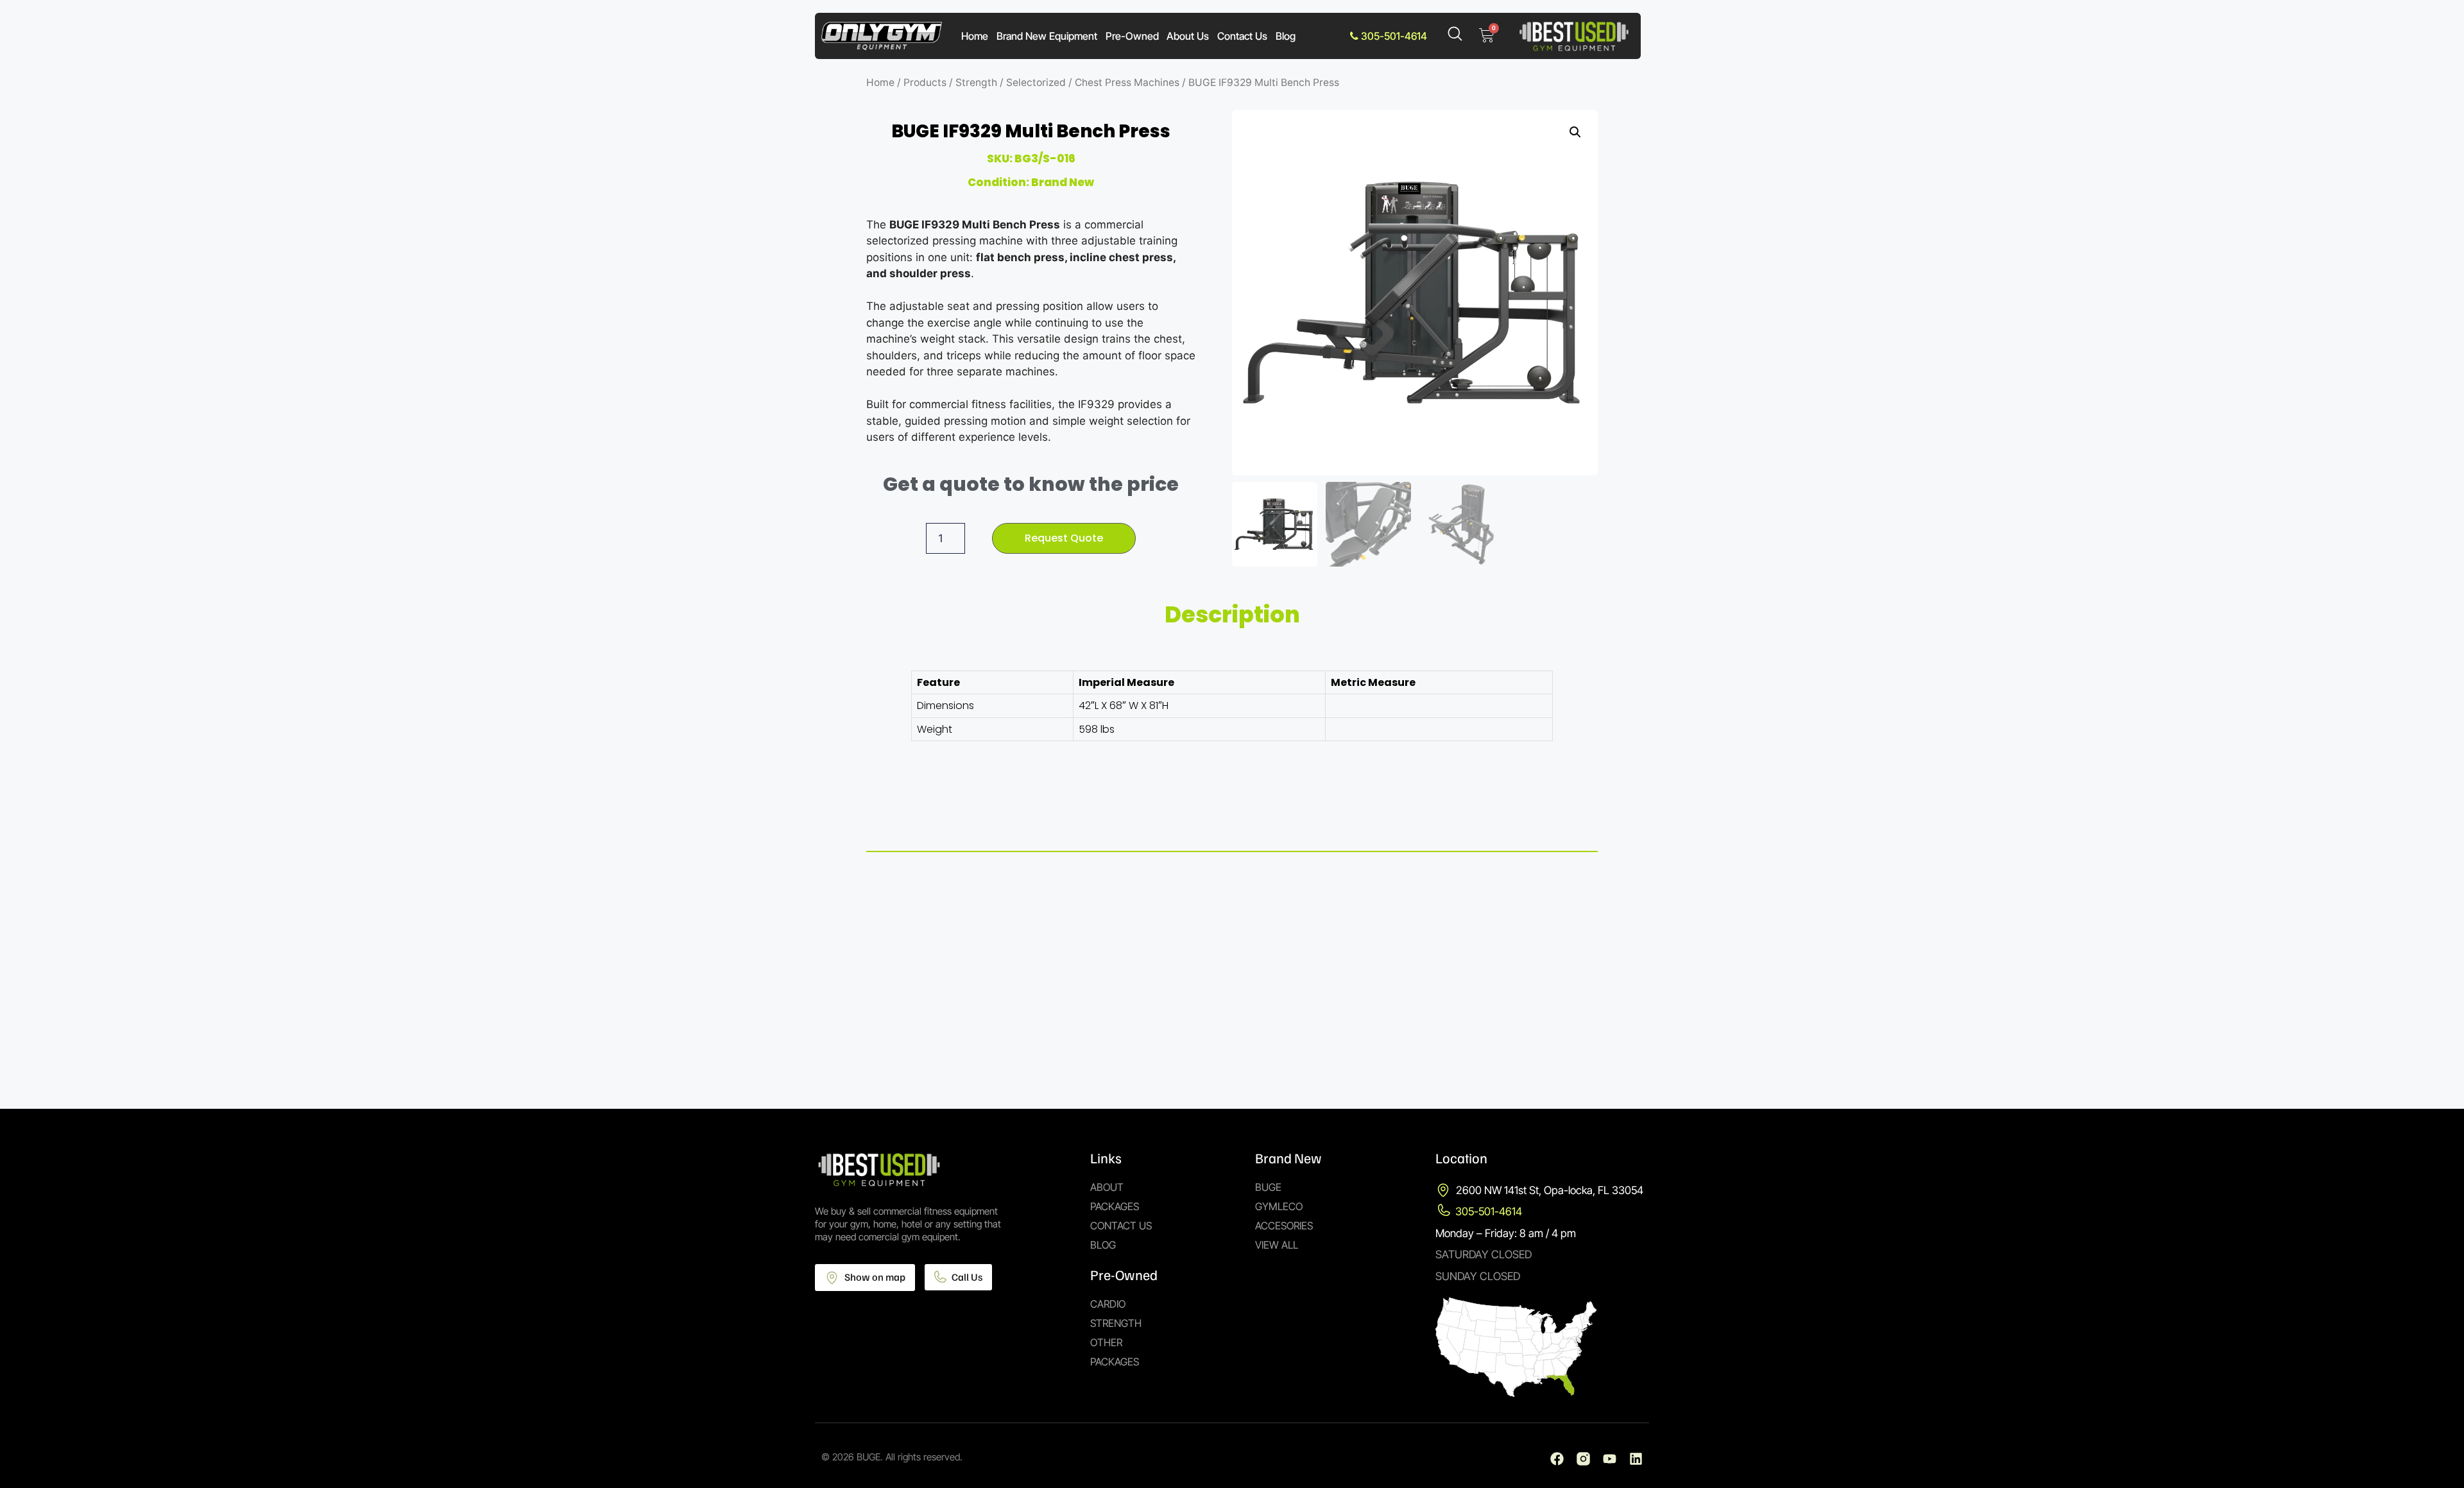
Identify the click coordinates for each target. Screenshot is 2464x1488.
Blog (1286, 36)
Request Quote (1064, 538)
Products (925, 82)
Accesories (1284, 1226)
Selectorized (1036, 82)
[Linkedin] (1636, 1459)
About (1107, 1187)
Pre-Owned (1132, 36)
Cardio (1108, 1304)
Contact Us (1242, 36)
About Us (1188, 36)
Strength (976, 82)
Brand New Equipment (1047, 36)
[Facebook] (1557, 1459)
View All (1277, 1245)
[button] (1575, 132)
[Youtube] (1610, 1459)
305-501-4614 (1393, 36)
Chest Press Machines (1127, 82)
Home (975, 36)
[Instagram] (1583, 1459)
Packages (1115, 1206)
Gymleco (1279, 1206)
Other (1106, 1342)
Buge (1268, 1187)
